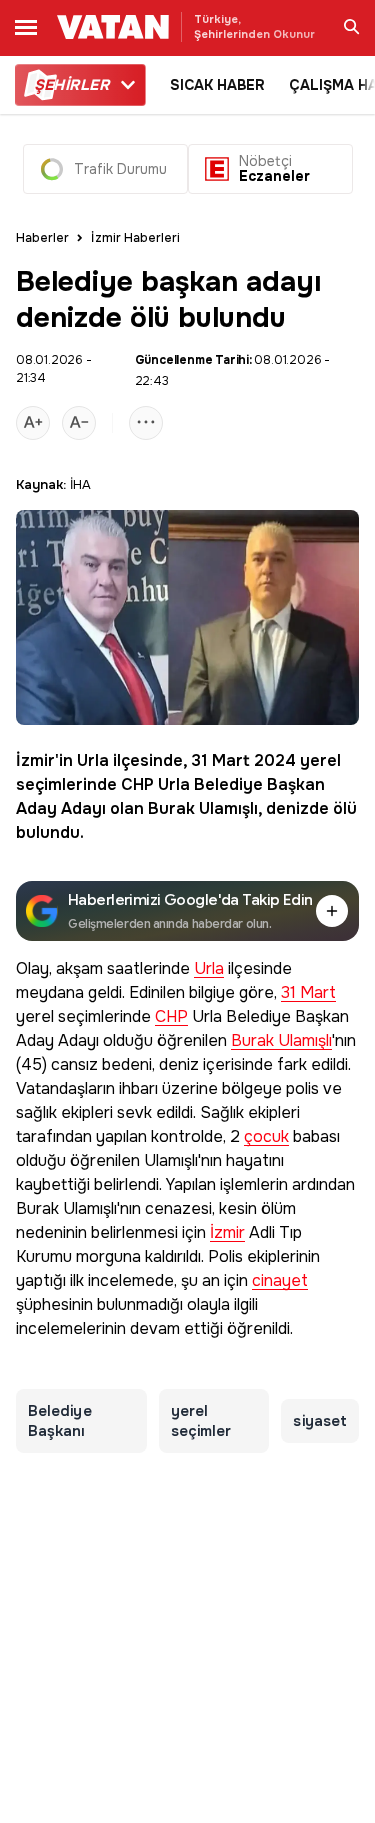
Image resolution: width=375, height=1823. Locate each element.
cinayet (280, 1281)
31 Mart (220, 760)
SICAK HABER (217, 85)
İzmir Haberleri (135, 238)
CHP (137, 784)
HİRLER (71, 85)
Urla (93, 760)
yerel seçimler (201, 1421)
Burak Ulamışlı (203, 808)
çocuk (266, 1137)
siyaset (320, 1421)
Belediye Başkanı (60, 1421)
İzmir (35, 760)
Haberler (42, 238)
